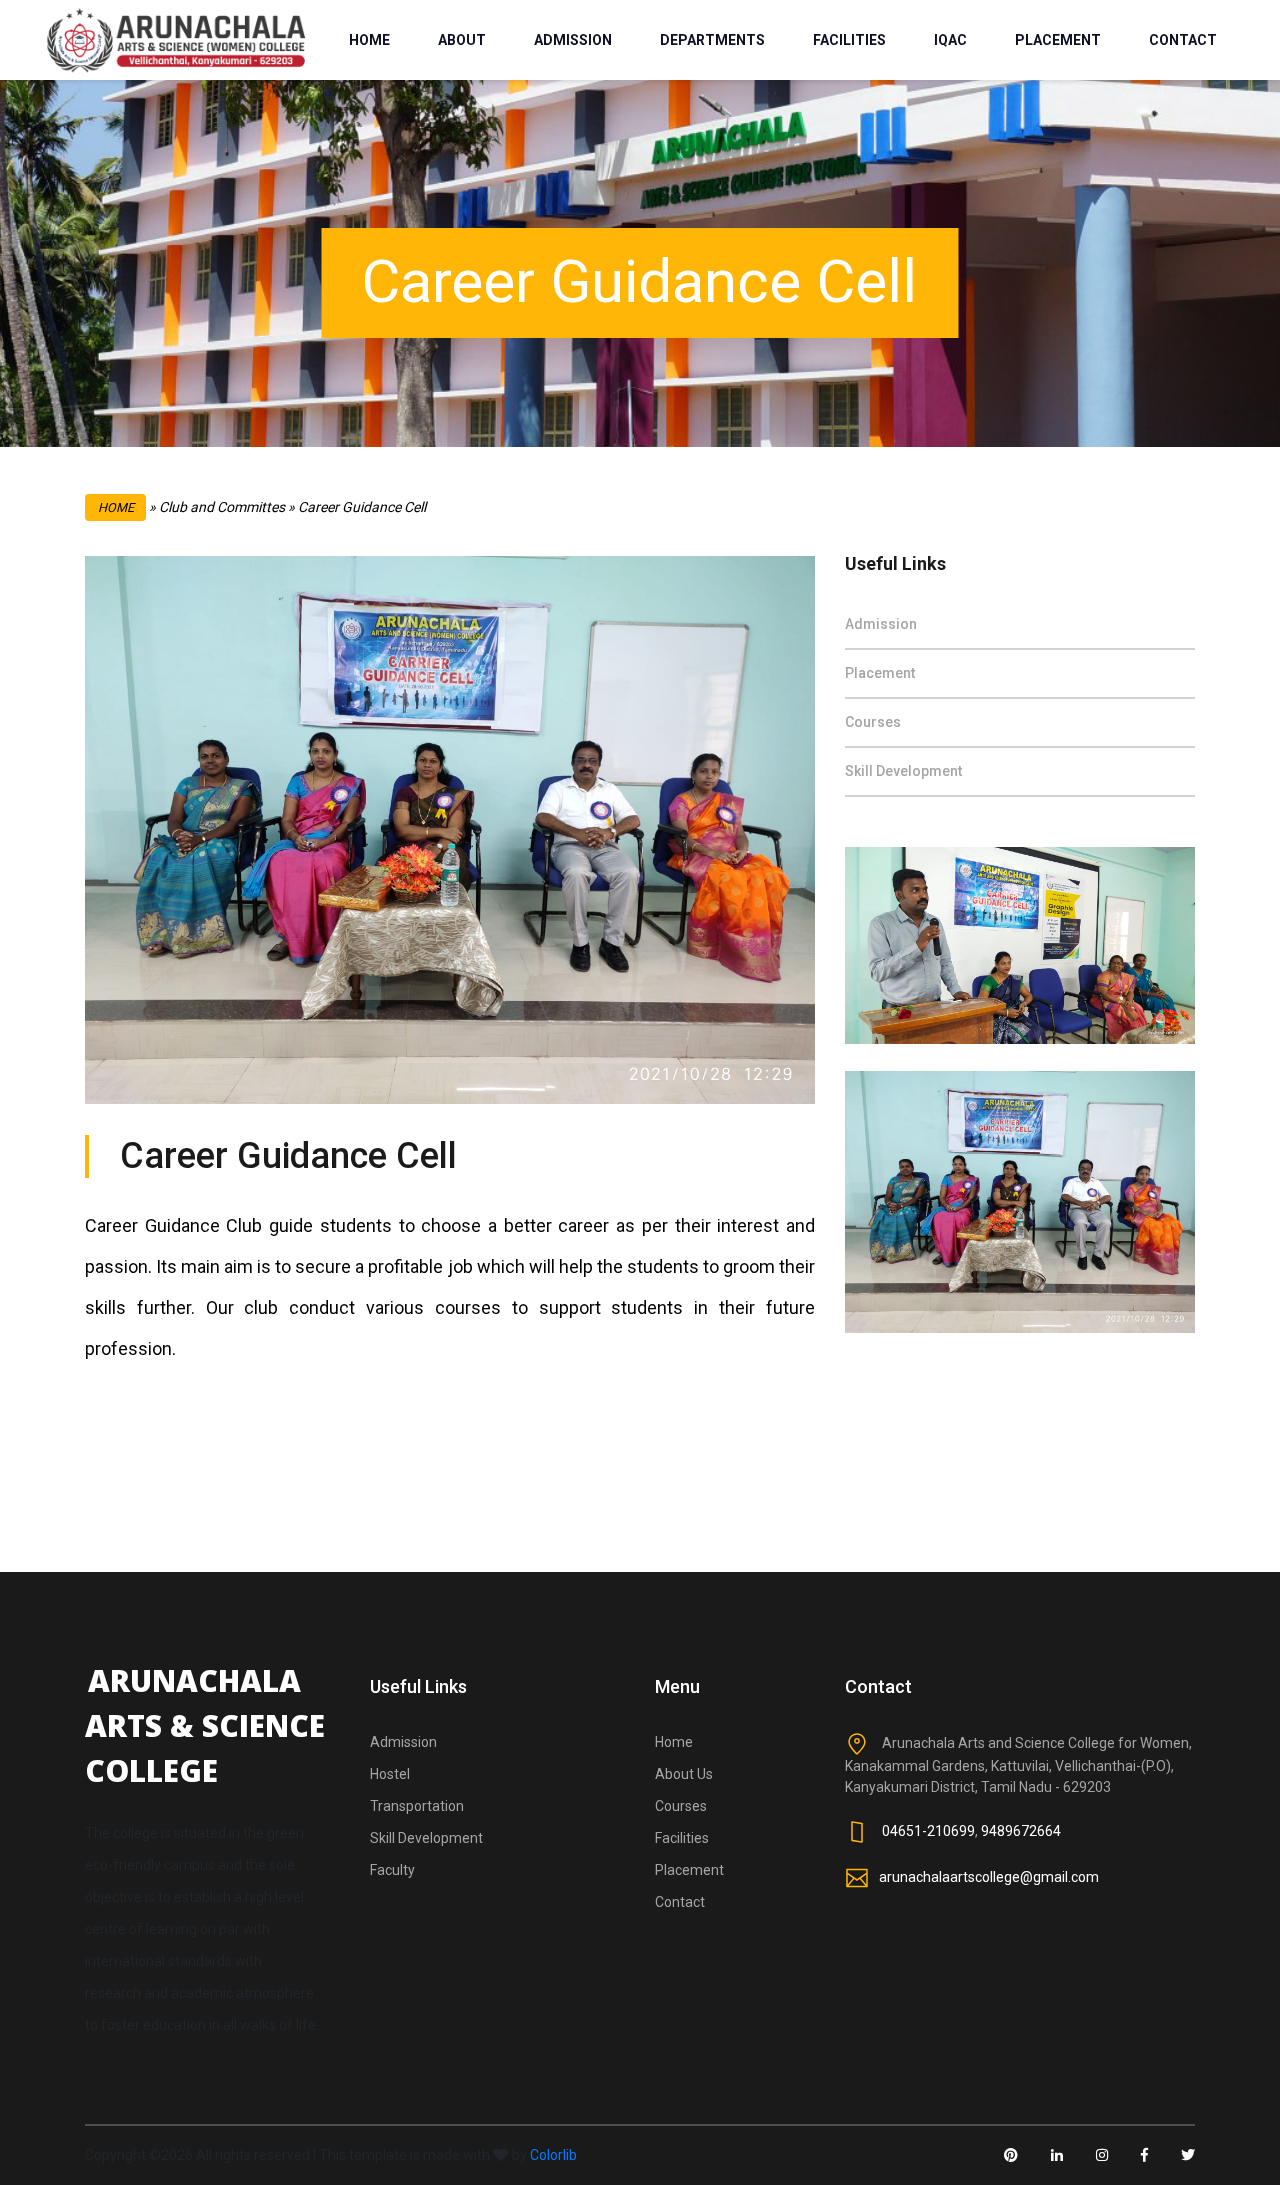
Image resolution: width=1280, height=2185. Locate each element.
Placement (880, 673)
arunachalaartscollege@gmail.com (989, 1876)
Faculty (392, 1870)
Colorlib (553, 2155)
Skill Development (903, 771)
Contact (680, 1902)
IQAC (950, 40)
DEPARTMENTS (712, 40)
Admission (881, 624)
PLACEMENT (1058, 40)
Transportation (417, 1806)
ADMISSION (573, 40)
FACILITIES (849, 40)
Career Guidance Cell (288, 1156)
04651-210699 (928, 1830)
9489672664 (1021, 1830)
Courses (873, 722)
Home (116, 507)
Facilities (682, 1838)
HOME (369, 40)
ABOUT (462, 40)
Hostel (390, 1774)
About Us (684, 1774)
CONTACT (1183, 40)
